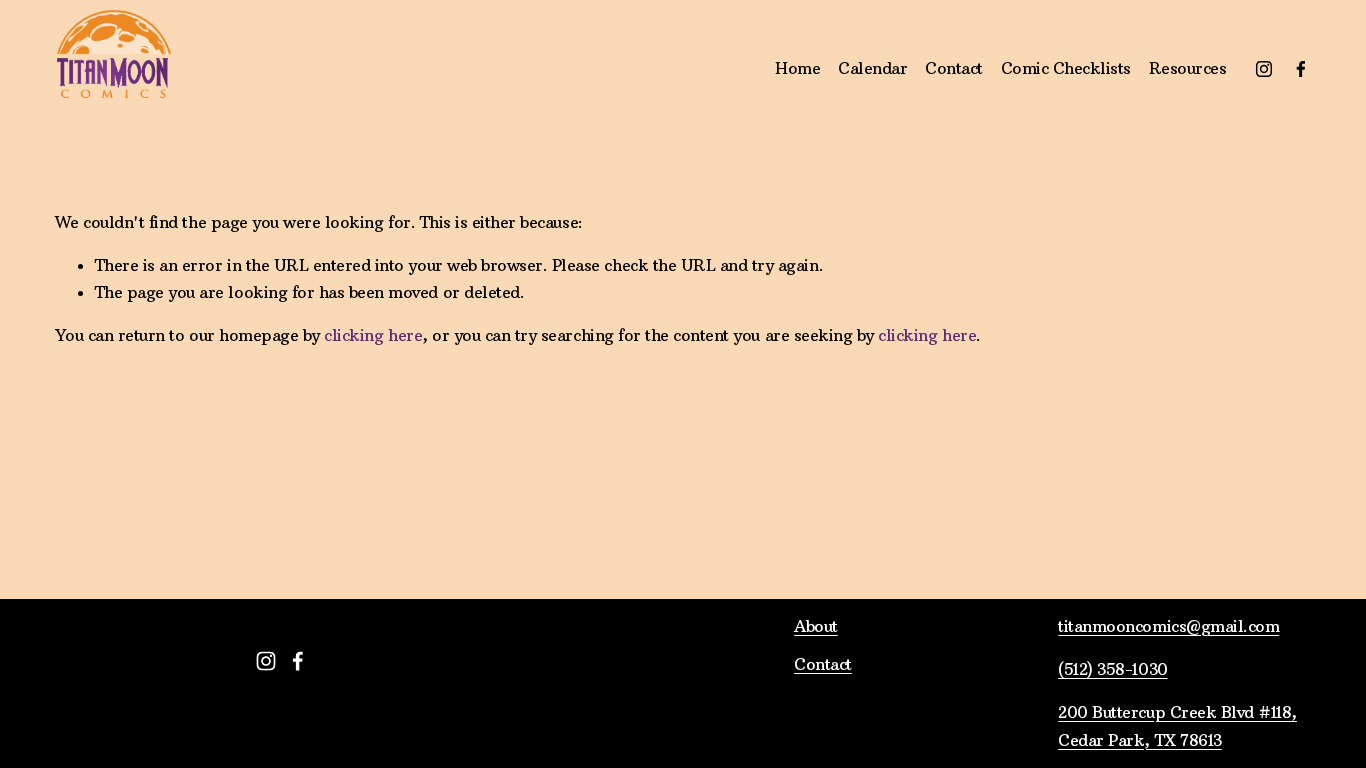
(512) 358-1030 (1112, 669)
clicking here (373, 335)
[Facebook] (1301, 69)
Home (797, 68)
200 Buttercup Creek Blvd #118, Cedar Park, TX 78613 (1177, 725)
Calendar (872, 68)
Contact (954, 68)
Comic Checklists (1066, 68)
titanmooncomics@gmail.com (1168, 626)
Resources (1188, 68)
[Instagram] (1264, 69)
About (816, 626)
